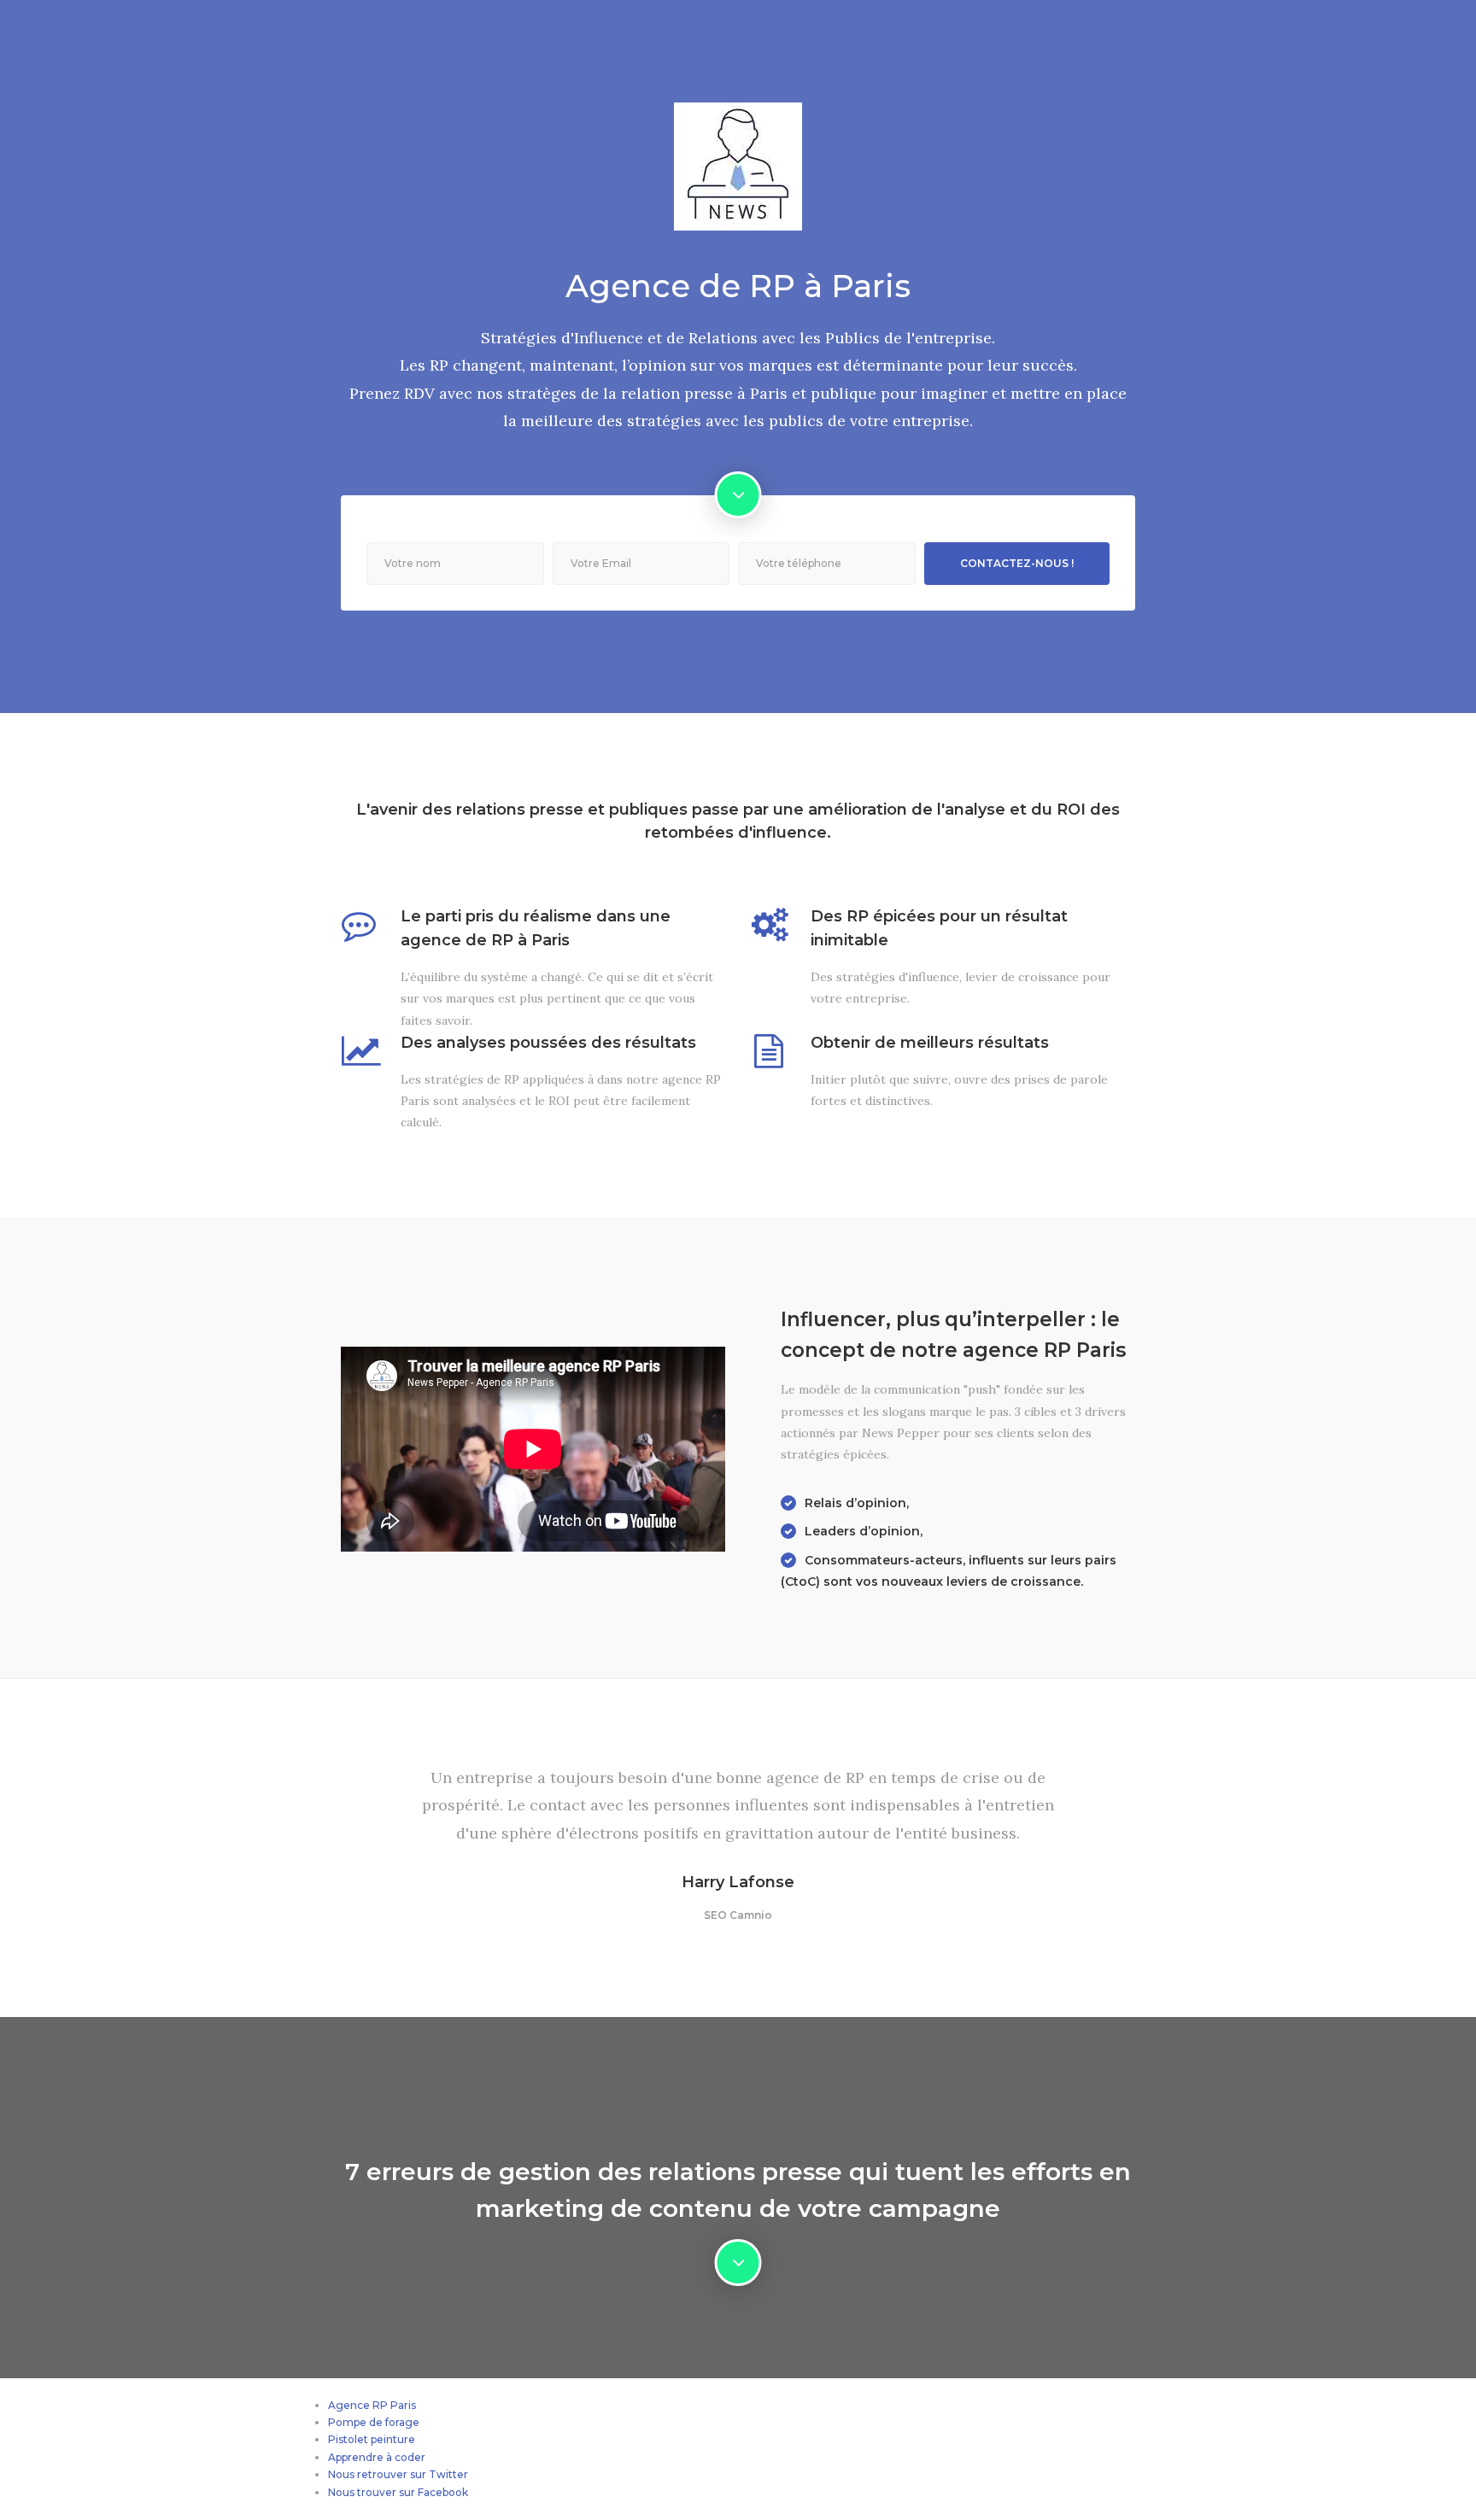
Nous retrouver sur (378, 2474)
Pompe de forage (374, 2422)
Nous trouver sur (373, 2492)
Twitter (448, 2474)
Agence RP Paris (372, 2405)
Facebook (443, 2492)
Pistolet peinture (372, 2439)
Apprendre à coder (377, 2457)
